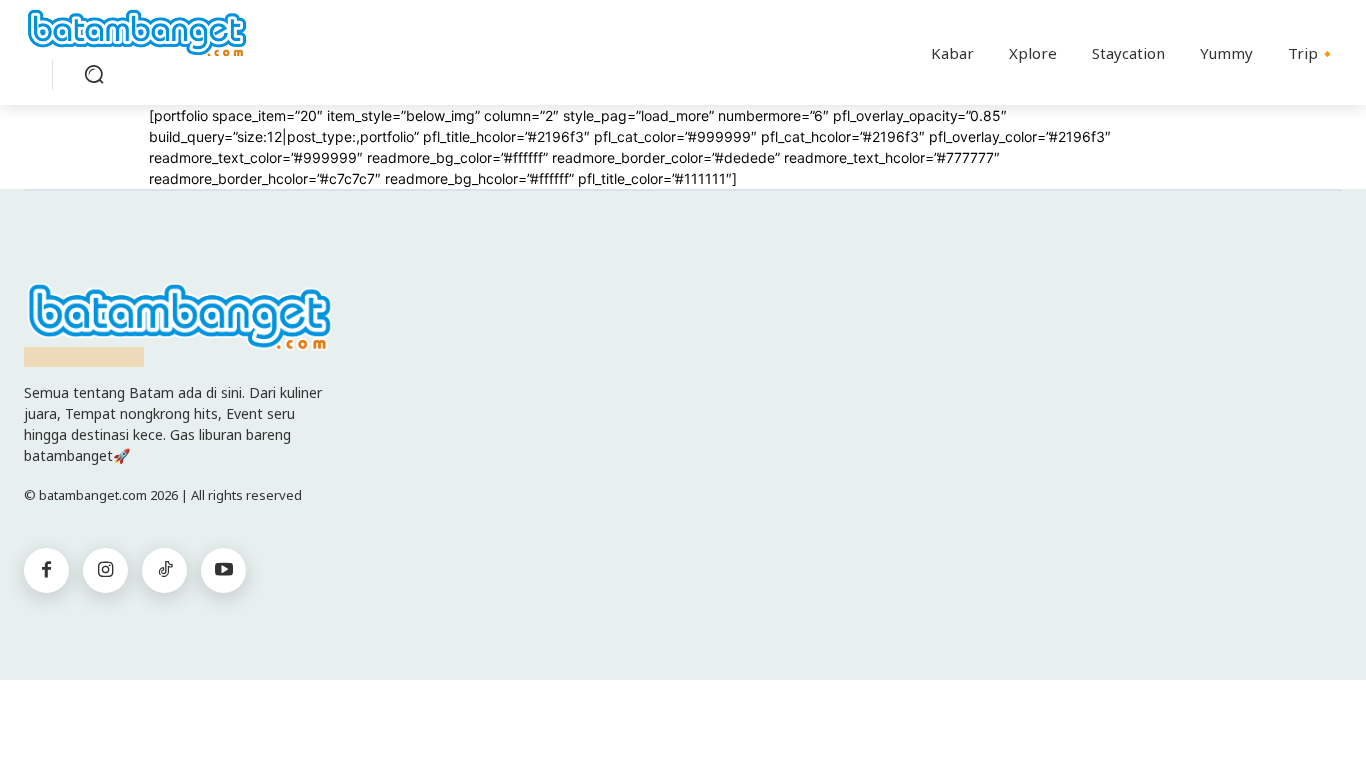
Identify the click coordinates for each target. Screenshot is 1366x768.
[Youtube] (223, 570)
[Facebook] (46, 570)
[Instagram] (105, 570)
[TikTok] (164, 570)
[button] (94, 74)
